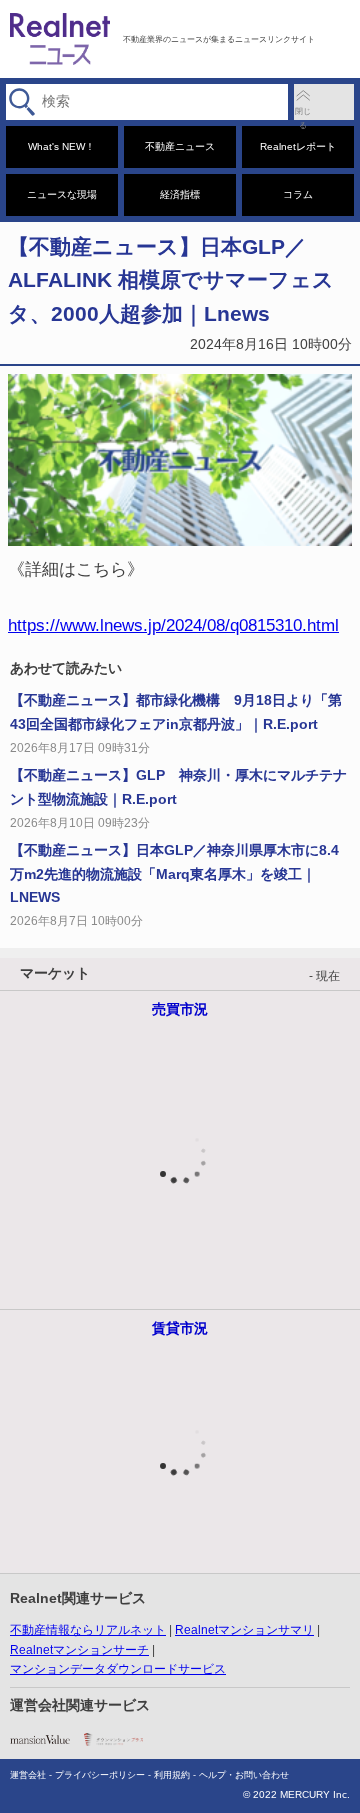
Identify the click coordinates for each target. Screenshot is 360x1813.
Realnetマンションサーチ (79, 1650)
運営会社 (28, 1775)
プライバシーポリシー (100, 1775)
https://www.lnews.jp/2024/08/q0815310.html (173, 625)
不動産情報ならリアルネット (88, 1630)
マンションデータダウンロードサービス (118, 1669)
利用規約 (172, 1775)
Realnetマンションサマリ (244, 1630)
